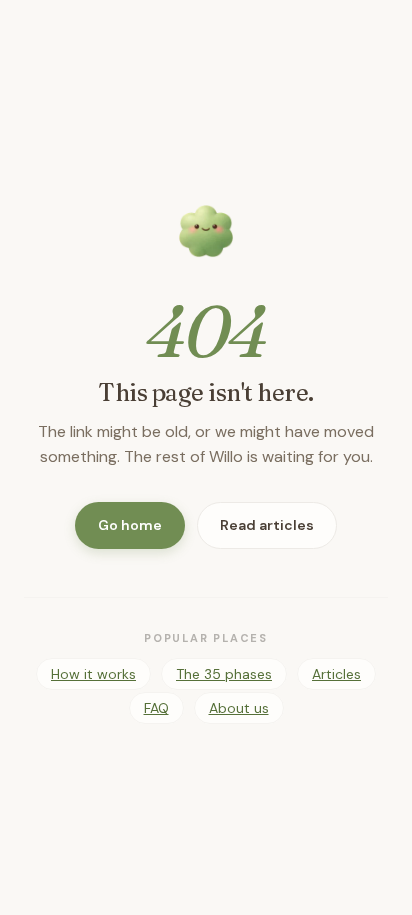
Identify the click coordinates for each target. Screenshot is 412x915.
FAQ (156, 708)
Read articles (267, 525)
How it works (93, 674)
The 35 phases (224, 674)
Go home (130, 525)
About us (239, 708)
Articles (336, 674)
